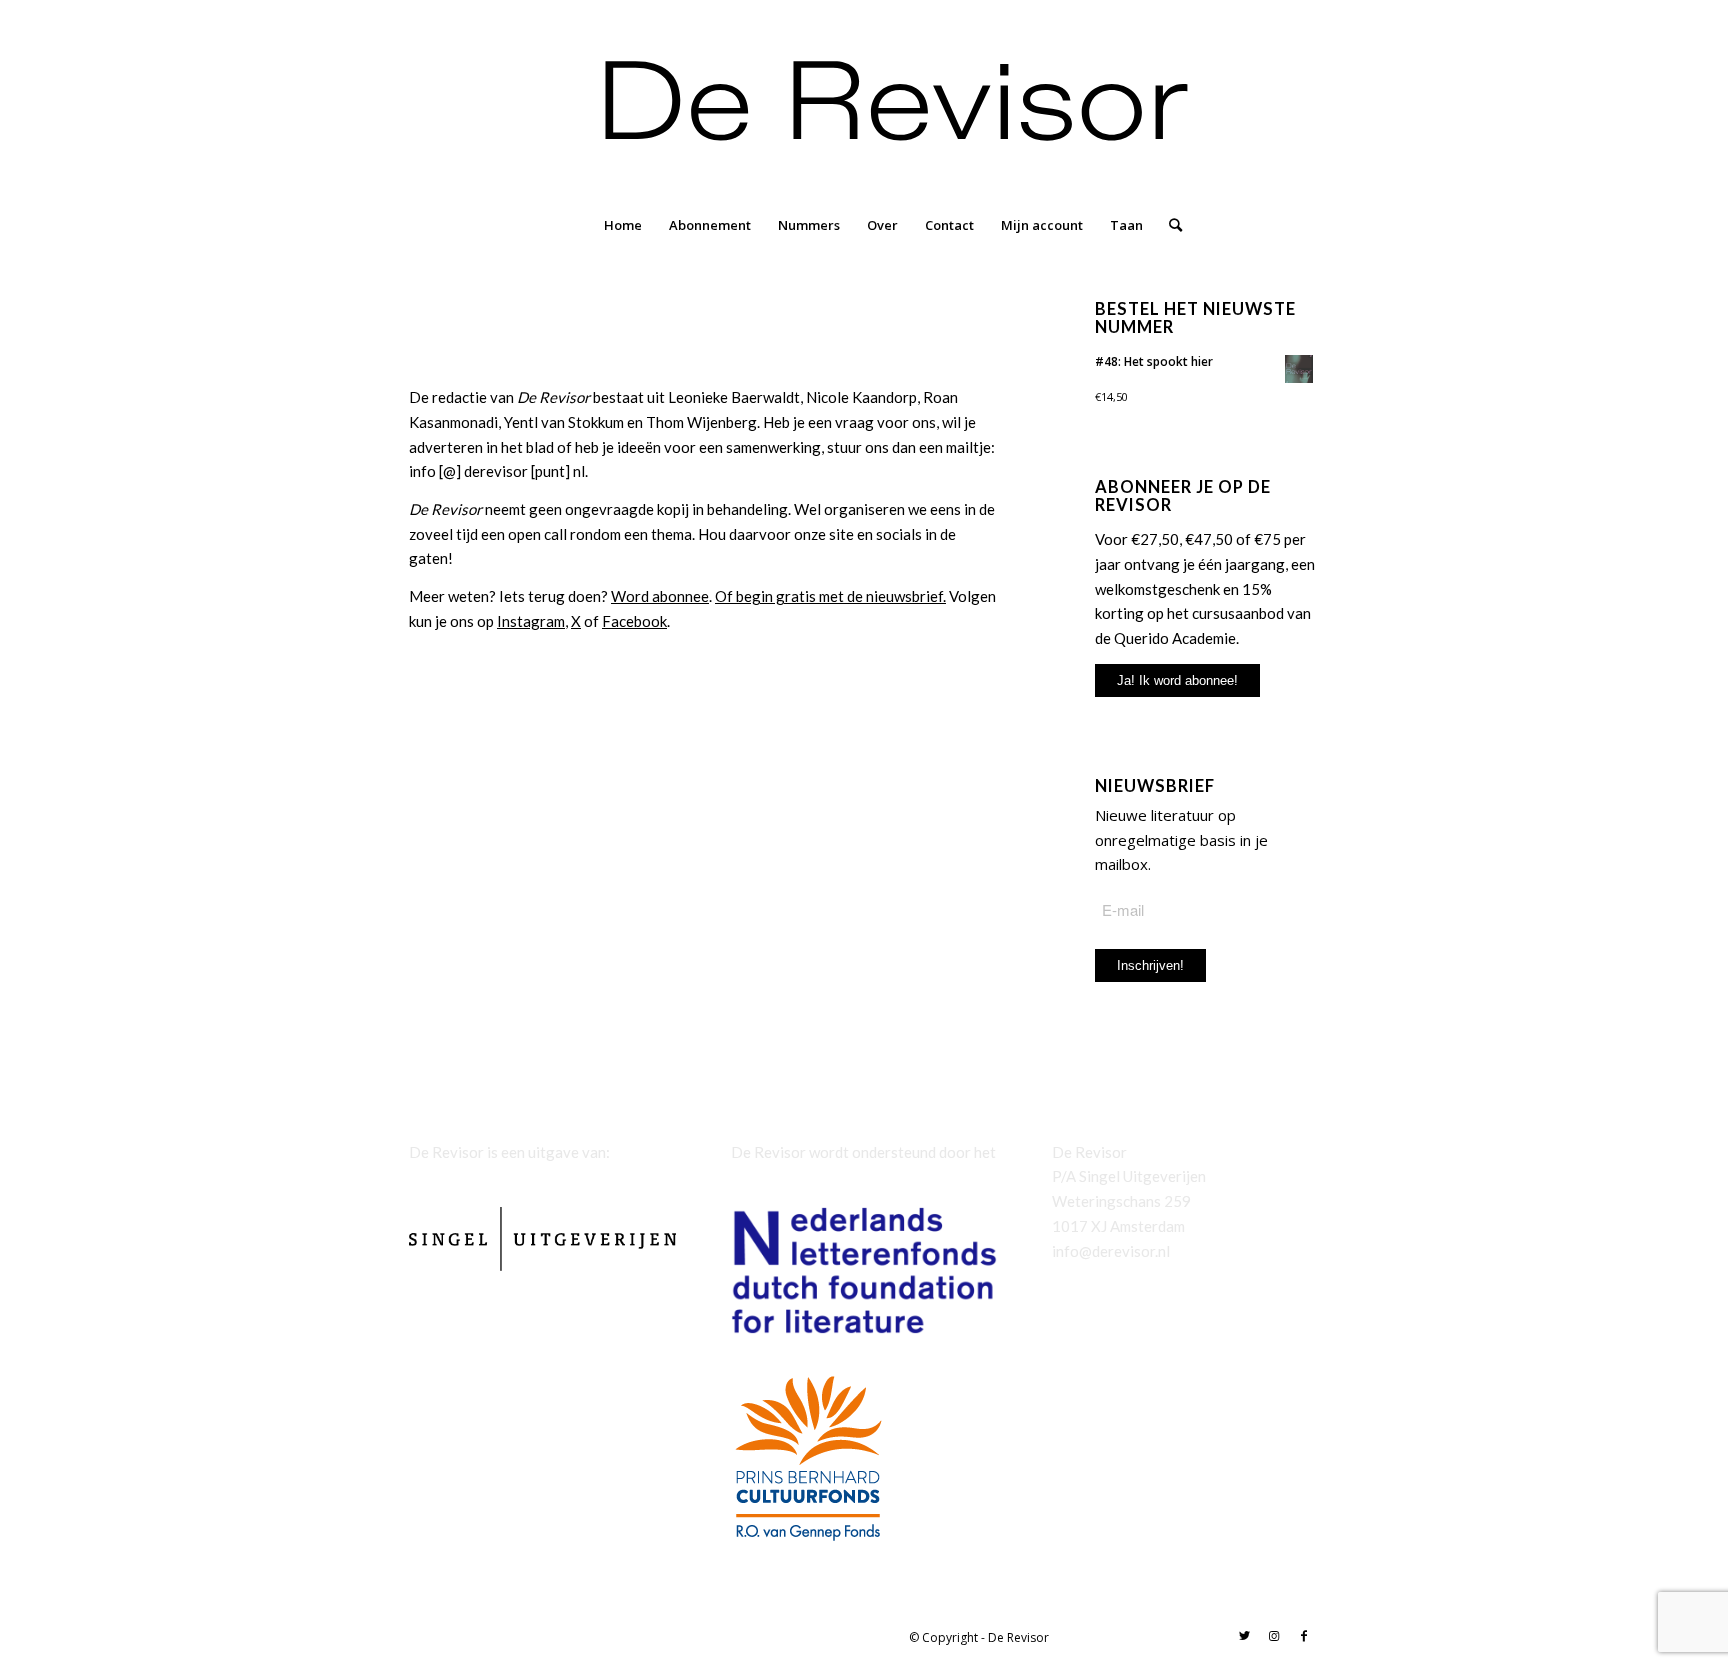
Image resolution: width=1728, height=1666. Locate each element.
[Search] (1169, 225)
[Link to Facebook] (1304, 1636)
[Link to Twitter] (1244, 1636)
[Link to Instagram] (1274, 1636)
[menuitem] (623, 225)
